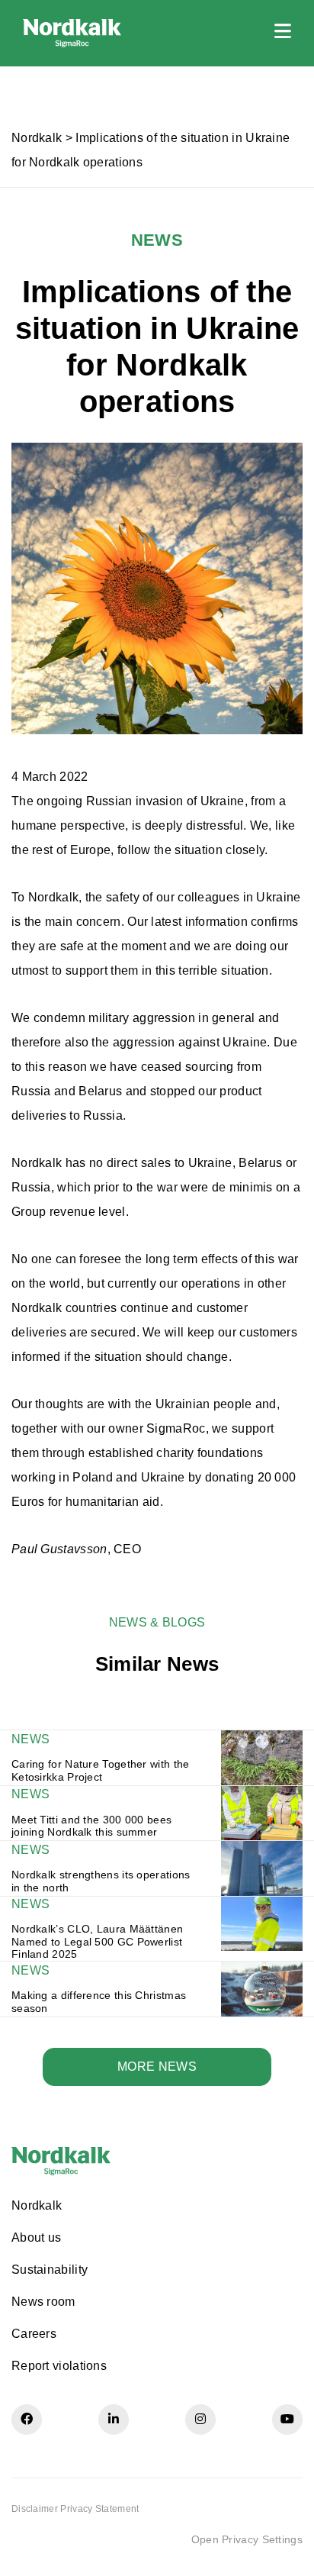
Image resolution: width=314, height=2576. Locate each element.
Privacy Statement (99, 2509)
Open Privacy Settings (247, 2539)
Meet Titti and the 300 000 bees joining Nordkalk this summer (91, 1826)
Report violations (59, 2366)
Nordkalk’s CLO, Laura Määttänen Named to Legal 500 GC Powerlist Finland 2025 (97, 1942)
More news (157, 2067)
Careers (34, 2334)
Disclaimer (35, 2509)
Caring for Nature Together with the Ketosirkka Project (101, 1770)
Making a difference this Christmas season (99, 2002)
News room (43, 2302)
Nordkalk (37, 138)
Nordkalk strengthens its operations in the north (101, 1881)
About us (36, 2237)
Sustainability (50, 2270)
